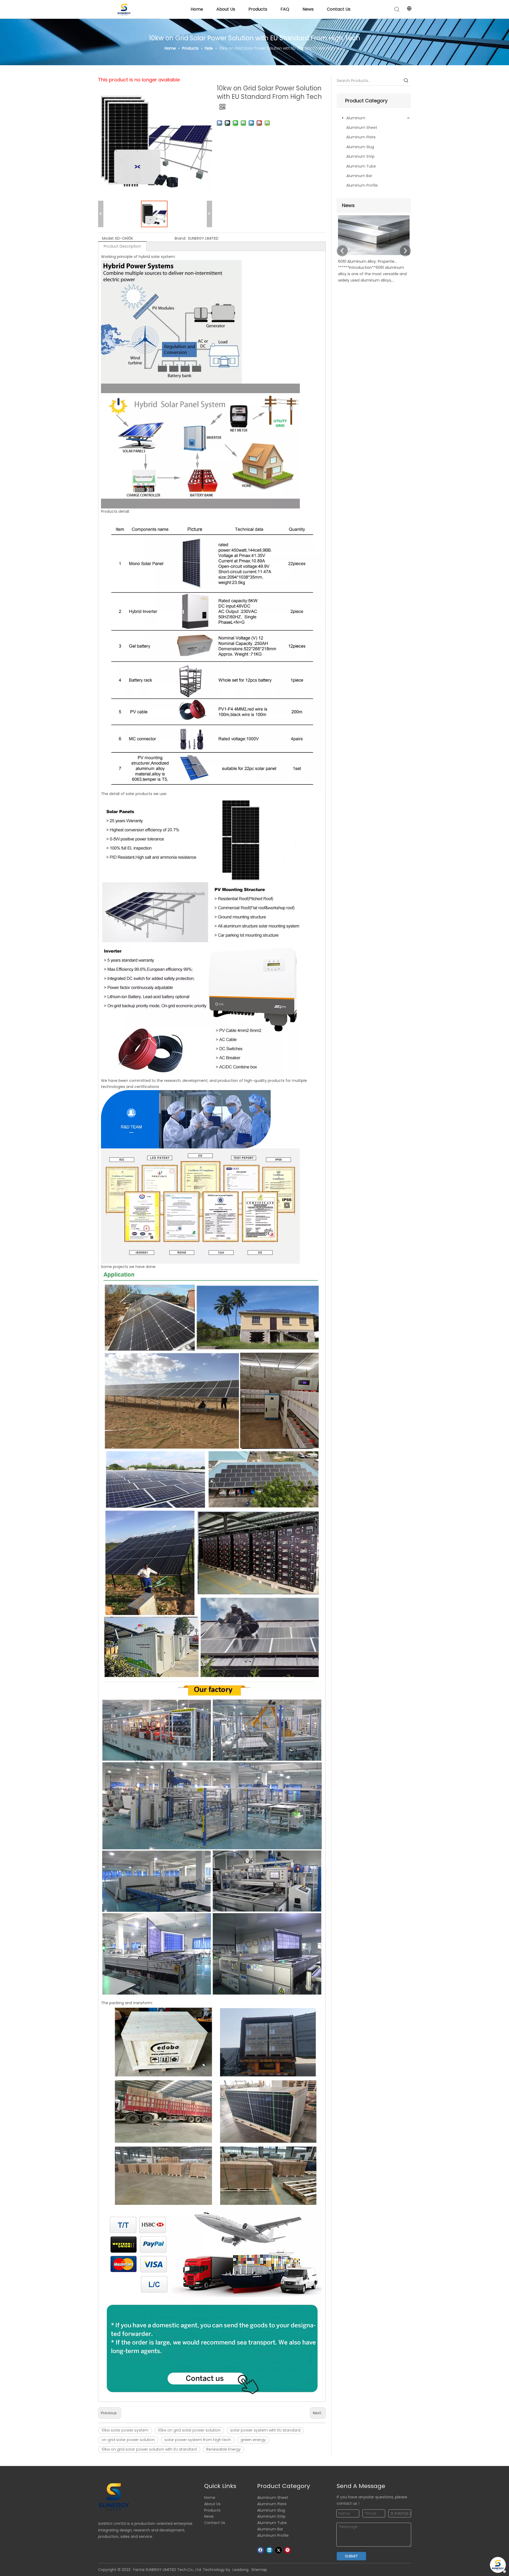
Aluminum (356, 118)
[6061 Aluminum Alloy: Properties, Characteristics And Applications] (374, 255)
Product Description (122, 246)
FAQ (285, 9)
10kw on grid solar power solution (189, 2430)
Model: (108, 238)
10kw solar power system (125, 2430)
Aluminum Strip (360, 156)
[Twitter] (278, 2550)
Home (197, 9)
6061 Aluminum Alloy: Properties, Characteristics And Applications (368, 261)
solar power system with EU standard (265, 2430)
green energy (253, 2440)
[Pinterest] (288, 2550)
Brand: (180, 238)
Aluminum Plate (361, 137)
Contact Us (339, 9)
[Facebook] (260, 2550)
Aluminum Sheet (362, 128)
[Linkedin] (269, 2550)
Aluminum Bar (359, 176)
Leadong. (241, 2570)
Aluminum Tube (361, 166)
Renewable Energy (223, 2449)
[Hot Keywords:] (406, 81)
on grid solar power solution (128, 2440)
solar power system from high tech (198, 2440)
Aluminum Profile (362, 185)
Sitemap (259, 2570)
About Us (226, 9)
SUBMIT (351, 2556)
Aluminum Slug (360, 147)
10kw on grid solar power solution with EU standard (149, 2449)
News (308, 9)
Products (258, 9)
